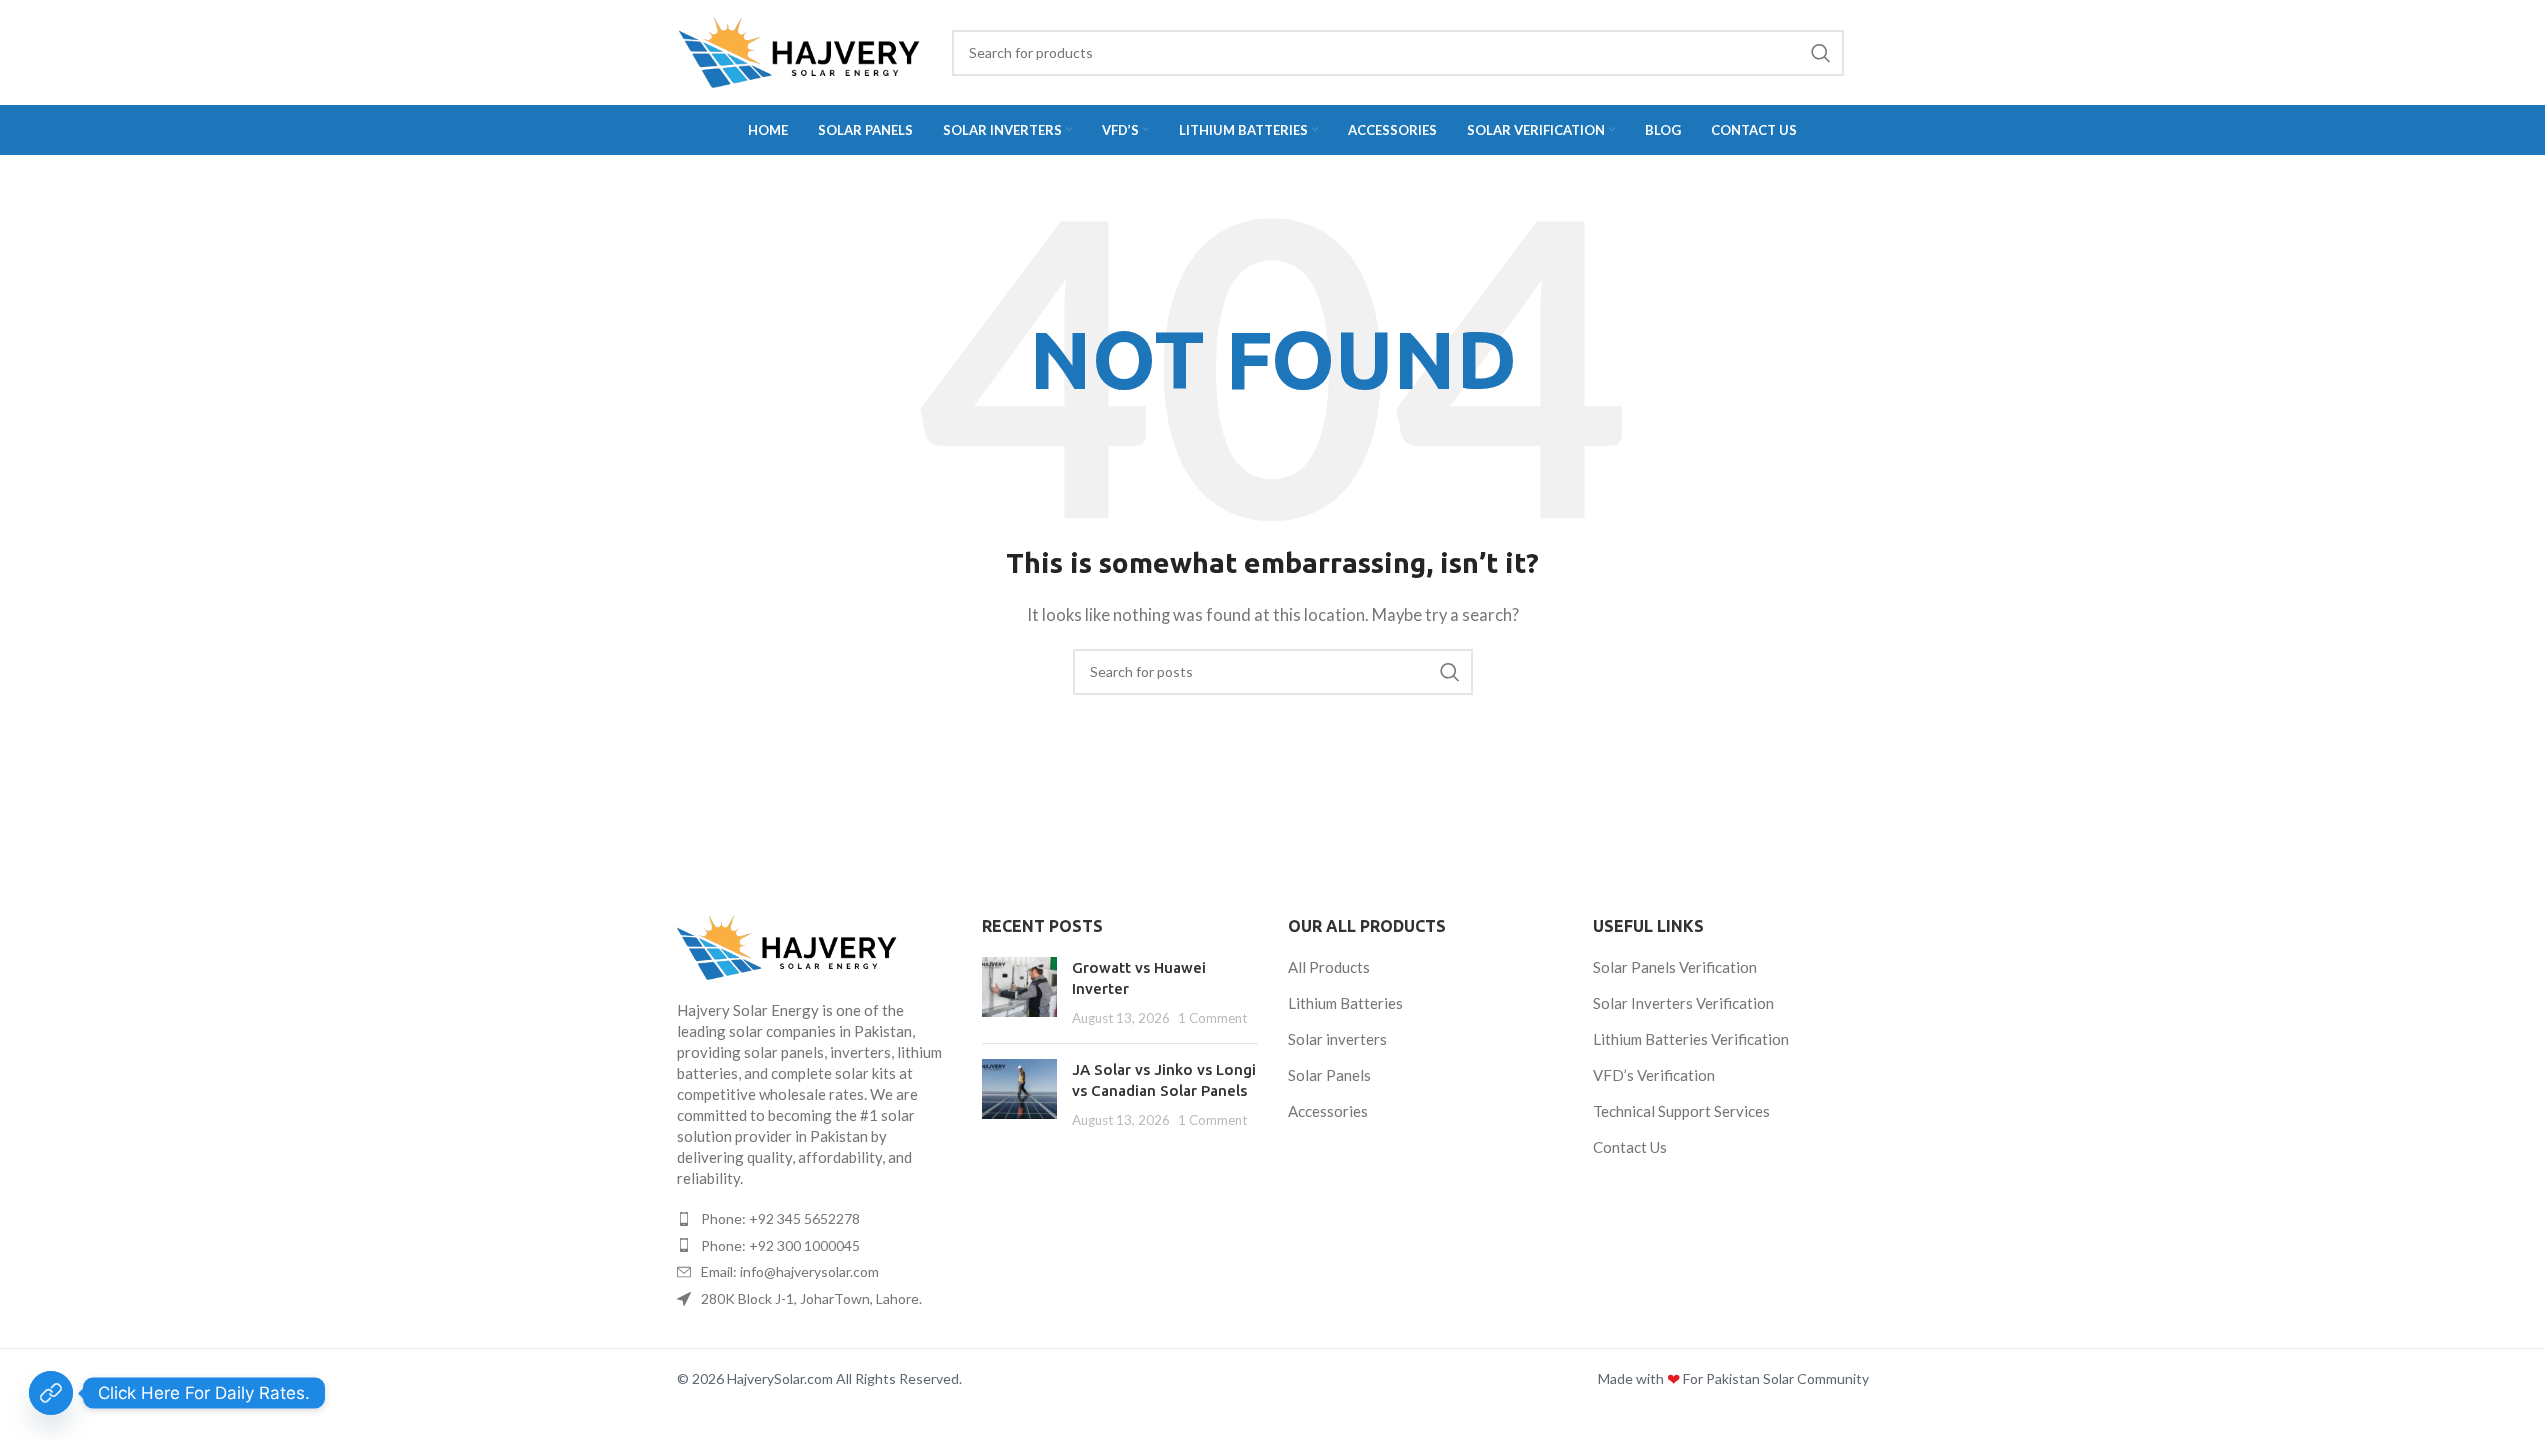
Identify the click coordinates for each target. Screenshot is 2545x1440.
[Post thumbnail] (1019, 992)
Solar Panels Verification (1675, 967)
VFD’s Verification (1654, 1075)
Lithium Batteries (1345, 1003)
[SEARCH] (1821, 53)
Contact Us (1630, 1147)
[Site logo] (799, 52)
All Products (1329, 967)
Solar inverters (1337, 1039)
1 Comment (1212, 1018)
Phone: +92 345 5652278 (780, 1218)
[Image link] (815, 947)
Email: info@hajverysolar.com (790, 1271)
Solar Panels (1329, 1075)
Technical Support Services (1681, 1111)
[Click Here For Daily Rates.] (51, 1393)
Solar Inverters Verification (1683, 1003)
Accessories (1328, 1111)
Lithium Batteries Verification (1691, 1039)
